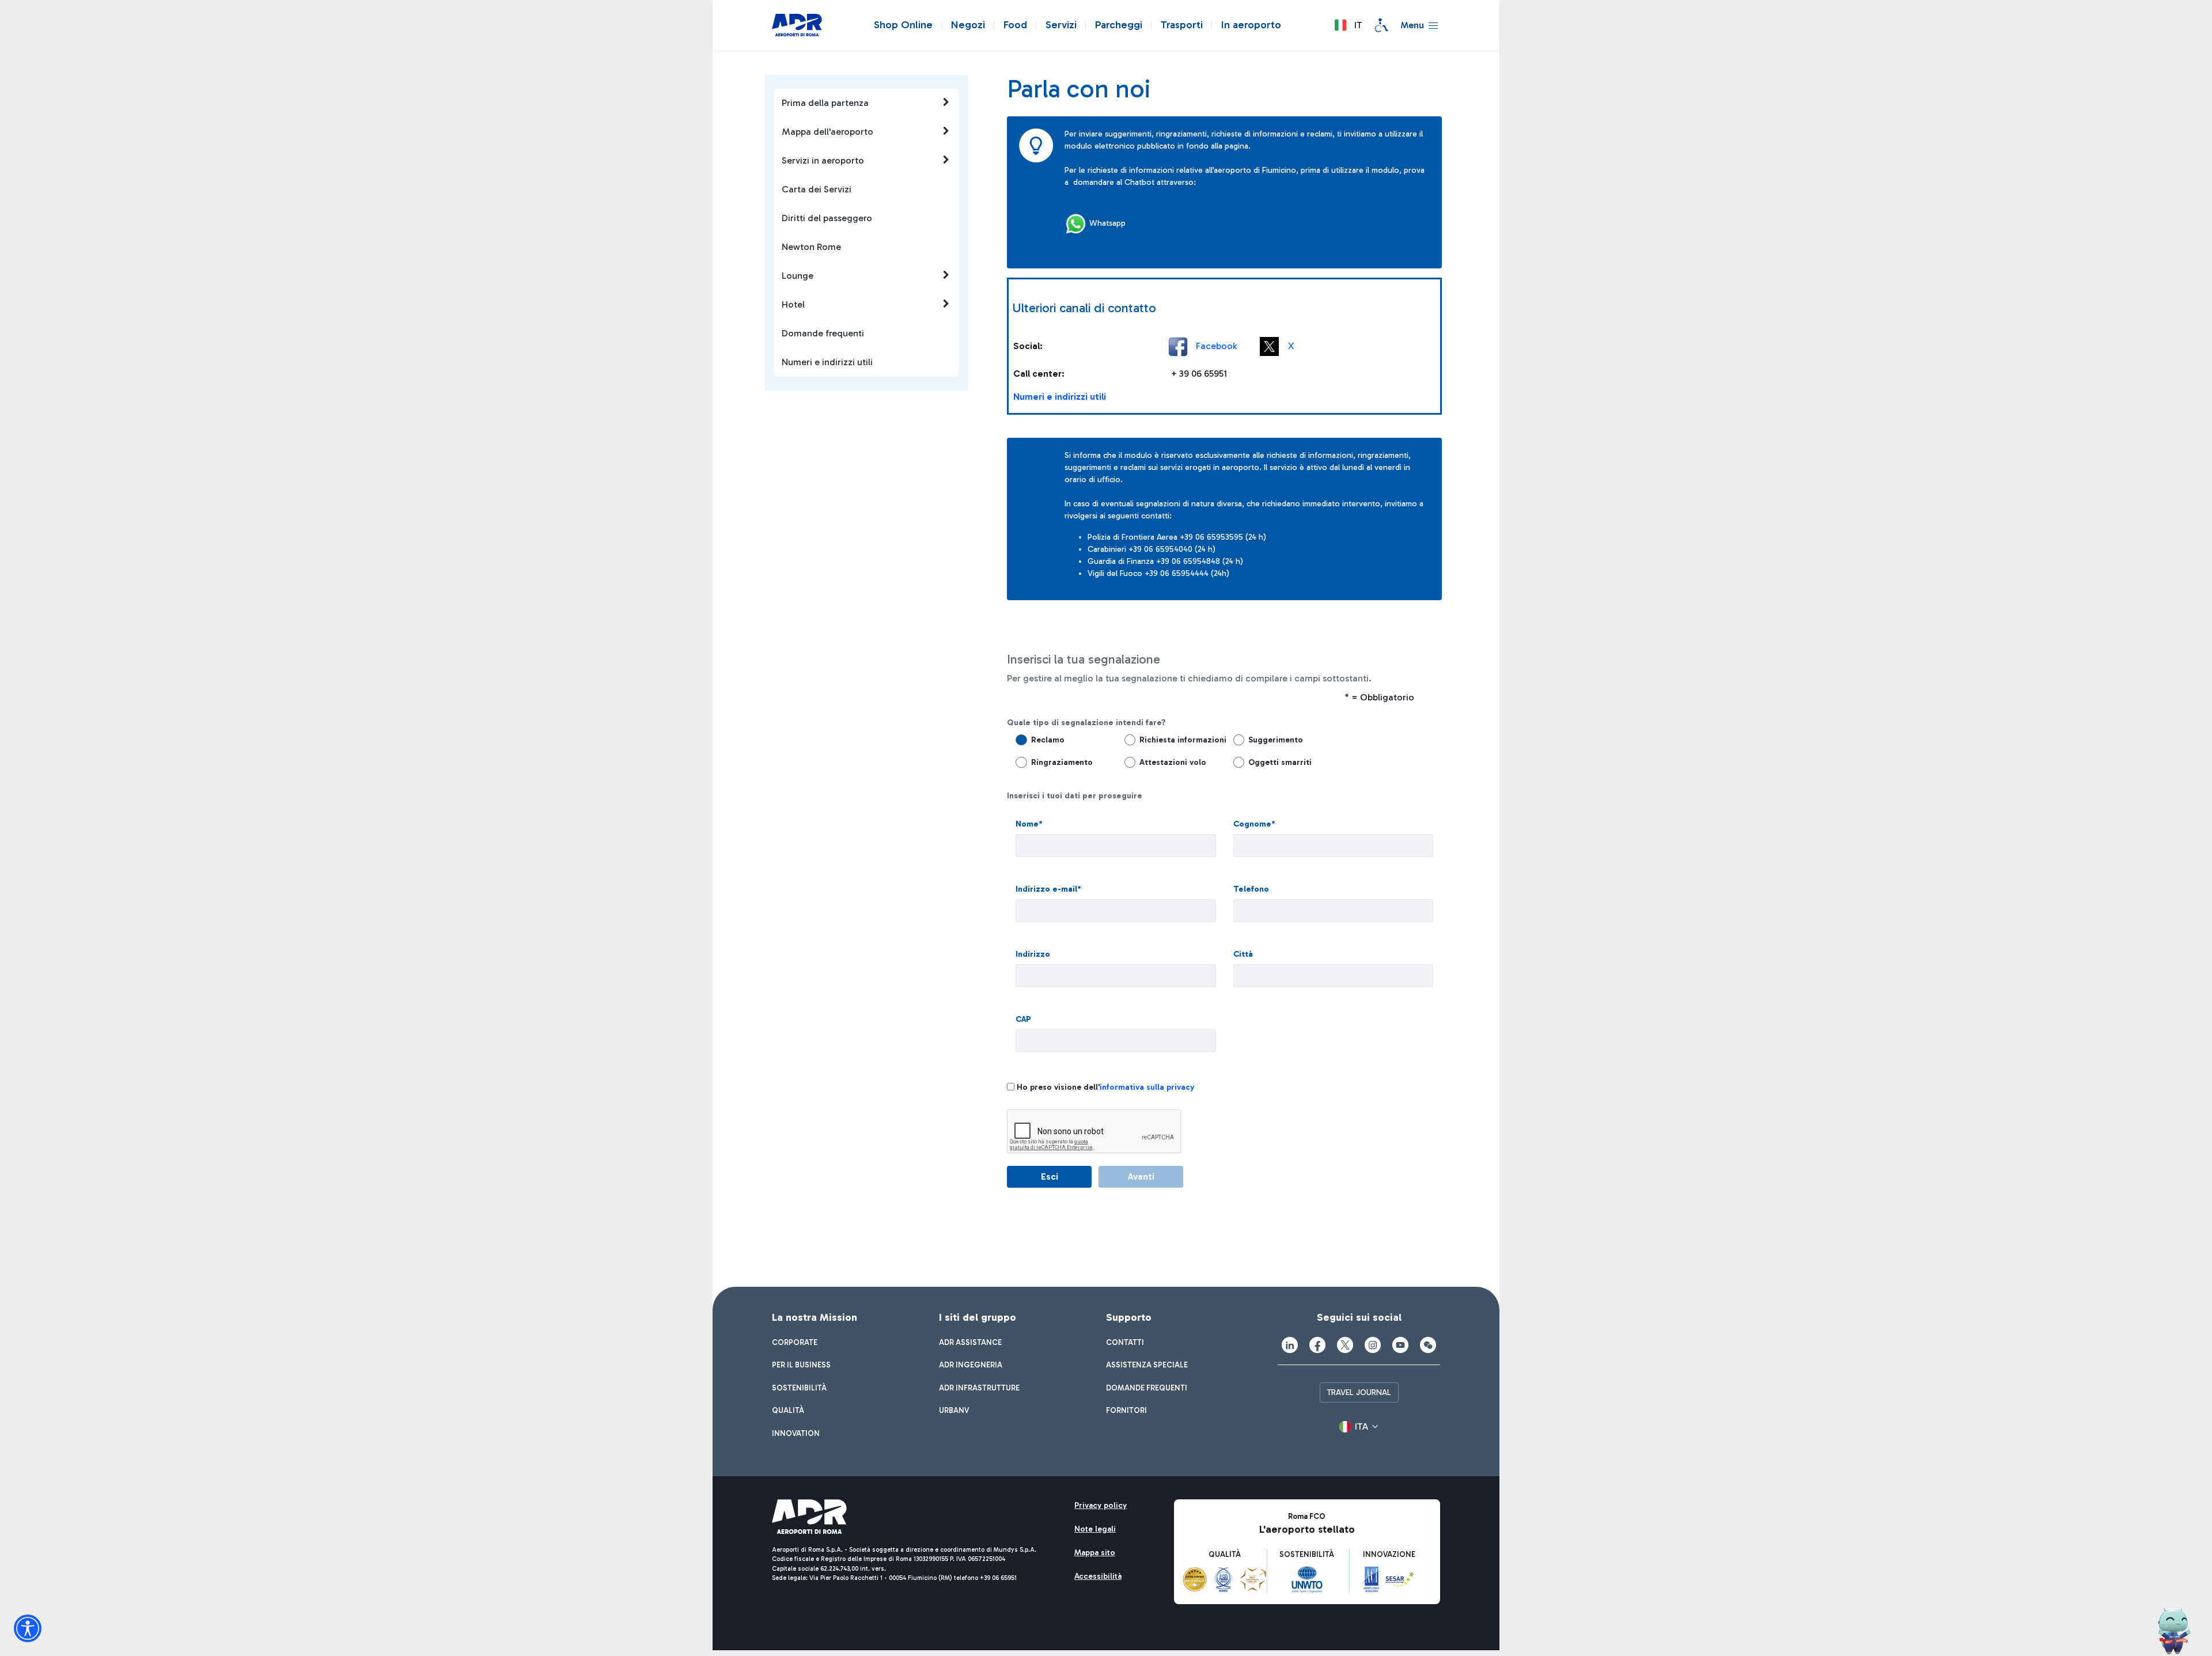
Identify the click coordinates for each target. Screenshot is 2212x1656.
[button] (1348, 25)
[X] (1345, 1345)
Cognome (1254, 824)
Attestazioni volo (1173, 762)
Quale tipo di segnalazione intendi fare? (1086, 723)
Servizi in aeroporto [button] (823, 160)
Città (1243, 954)
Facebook (1216, 345)
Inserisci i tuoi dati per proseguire (1075, 796)
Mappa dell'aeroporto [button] (827, 132)
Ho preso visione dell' (1105, 1087)
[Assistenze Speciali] (1381, 25)
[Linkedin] (1290, 1345)
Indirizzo (1033, 954)
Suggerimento (1276, 740)
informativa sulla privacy (1147, 1087)
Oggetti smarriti (1280, 762)
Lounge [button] (798, 276)
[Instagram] (1373, 1345)
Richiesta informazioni (1177, 740)
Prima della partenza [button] (825, 103)
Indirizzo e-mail (1048, 889)
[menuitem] (795, 1343)
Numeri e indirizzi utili (1060, 397)
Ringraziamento (1062, 762)
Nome (1029, 824)
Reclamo (1048, 740)
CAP (1023, 1019)
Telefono (1251, 889)
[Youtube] (1400, 1345)
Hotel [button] (793, 304)
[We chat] (1428, 1345)
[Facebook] (1317, 1345)
